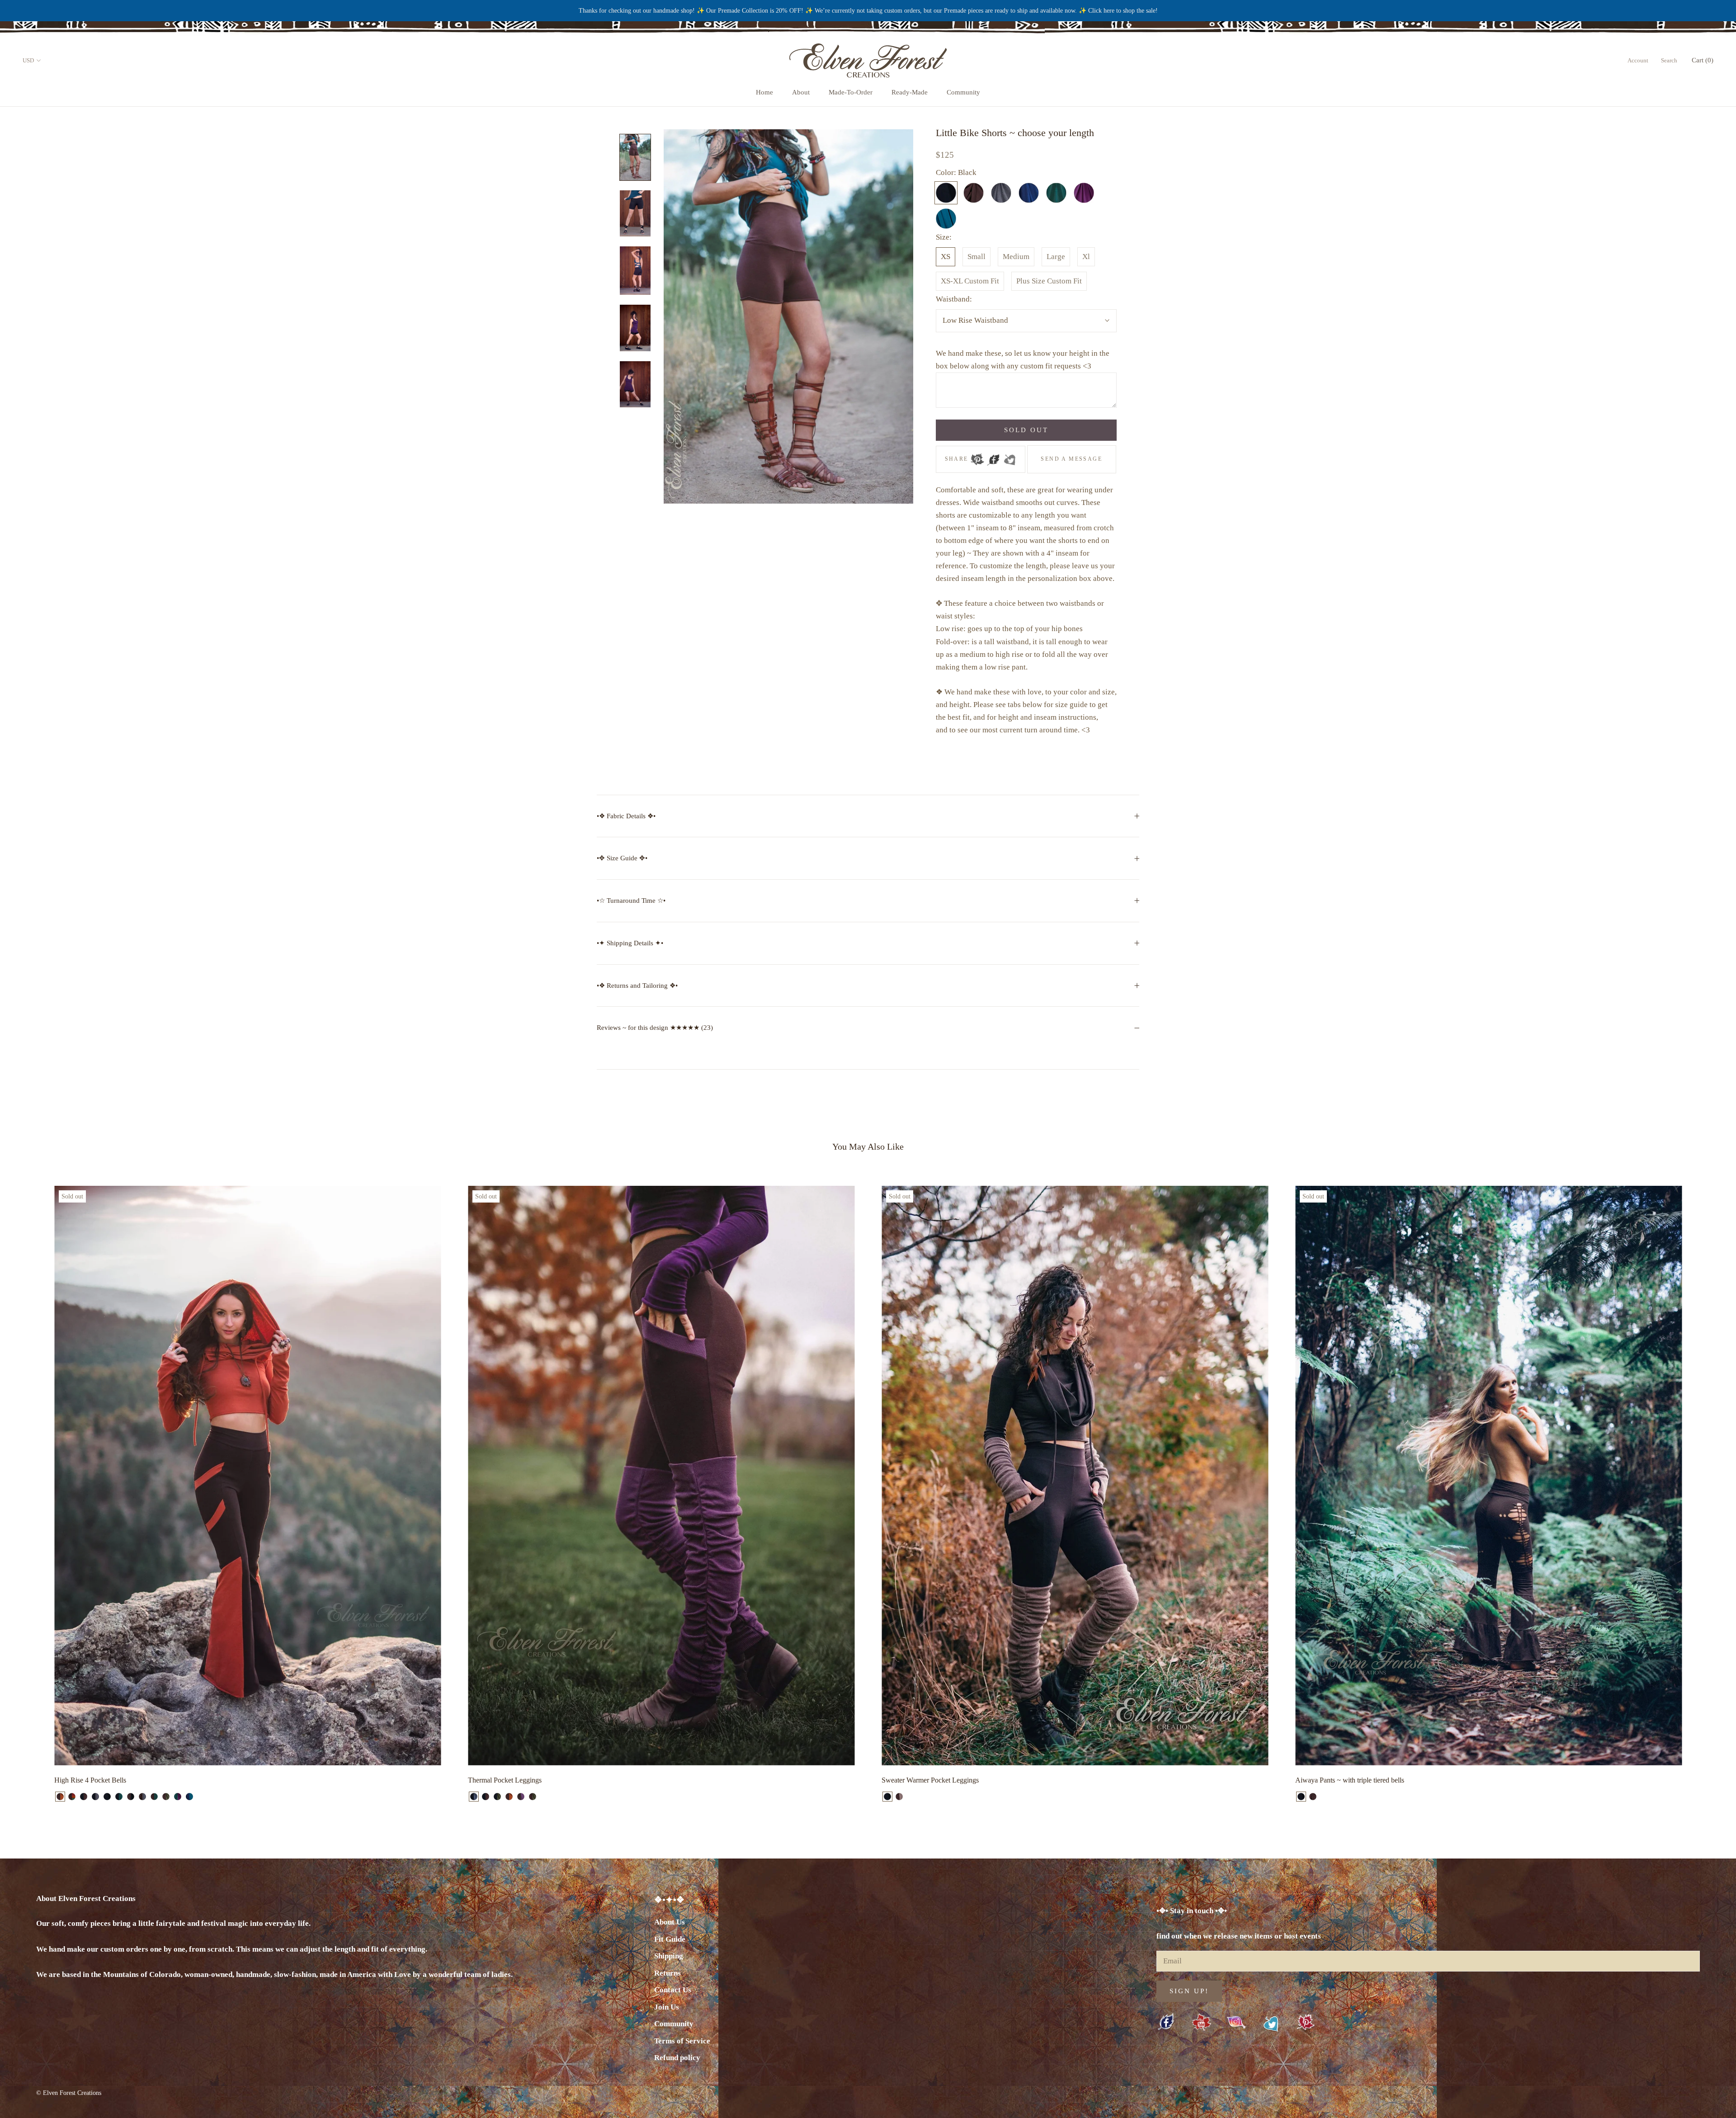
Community (963, 92)
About (801, 92)
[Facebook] (993, 457)
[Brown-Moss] (166, 1797)
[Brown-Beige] (899, 1797)
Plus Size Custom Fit (1049, 281)
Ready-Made (910, 92)
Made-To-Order (851, 92)
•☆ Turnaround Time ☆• (631, 901)
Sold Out (1026, 430)
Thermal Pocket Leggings (505, 1780)
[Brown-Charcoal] (142, 1797)
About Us (670, 1922)
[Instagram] (1236, 2022)
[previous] (28, 1494)
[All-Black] (107, 1797)
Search (1669, 60)
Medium (1016, 257)
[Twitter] (1010, 457)
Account (1638, 60)
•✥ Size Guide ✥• (622, 858)
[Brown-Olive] (533, 1797)
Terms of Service (682, 2041)
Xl (1086, 257)
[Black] (1301, 1797)
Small (976, 257)
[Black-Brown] (84, 1797)
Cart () (1703, 60)
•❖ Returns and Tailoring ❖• (637, 986)
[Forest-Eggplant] (178, 1797)
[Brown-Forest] (154, 1797)
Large (1056, 257)
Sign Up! (1189, 1991)
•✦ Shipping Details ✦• (630, 943)
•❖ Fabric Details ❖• (626, 816)
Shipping (669, 1956)
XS (946, 257)
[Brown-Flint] (521, 1797)
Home (764, 92)
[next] (1708, 1494)
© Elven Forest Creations (69, 2093)
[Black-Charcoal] (95, 1797)
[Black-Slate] (474, 1797)
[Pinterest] (977, 457)
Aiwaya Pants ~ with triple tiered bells (1350, 1780)
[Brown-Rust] (60, 1797)
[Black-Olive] (497, 1797)
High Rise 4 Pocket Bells (90, 1780)
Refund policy (677, 2058)
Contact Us (673, 1990)
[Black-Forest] (119, 1797)
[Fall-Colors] (72, 1797)
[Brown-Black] (131, 1797)
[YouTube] (1201, 2023)
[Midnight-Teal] (189, 1797)
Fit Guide (670, 1939)
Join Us (667, 2007)
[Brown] (1313, 1797)
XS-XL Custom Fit (970, 281)
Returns (668, 1973)
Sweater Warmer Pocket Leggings (930, 1780)
